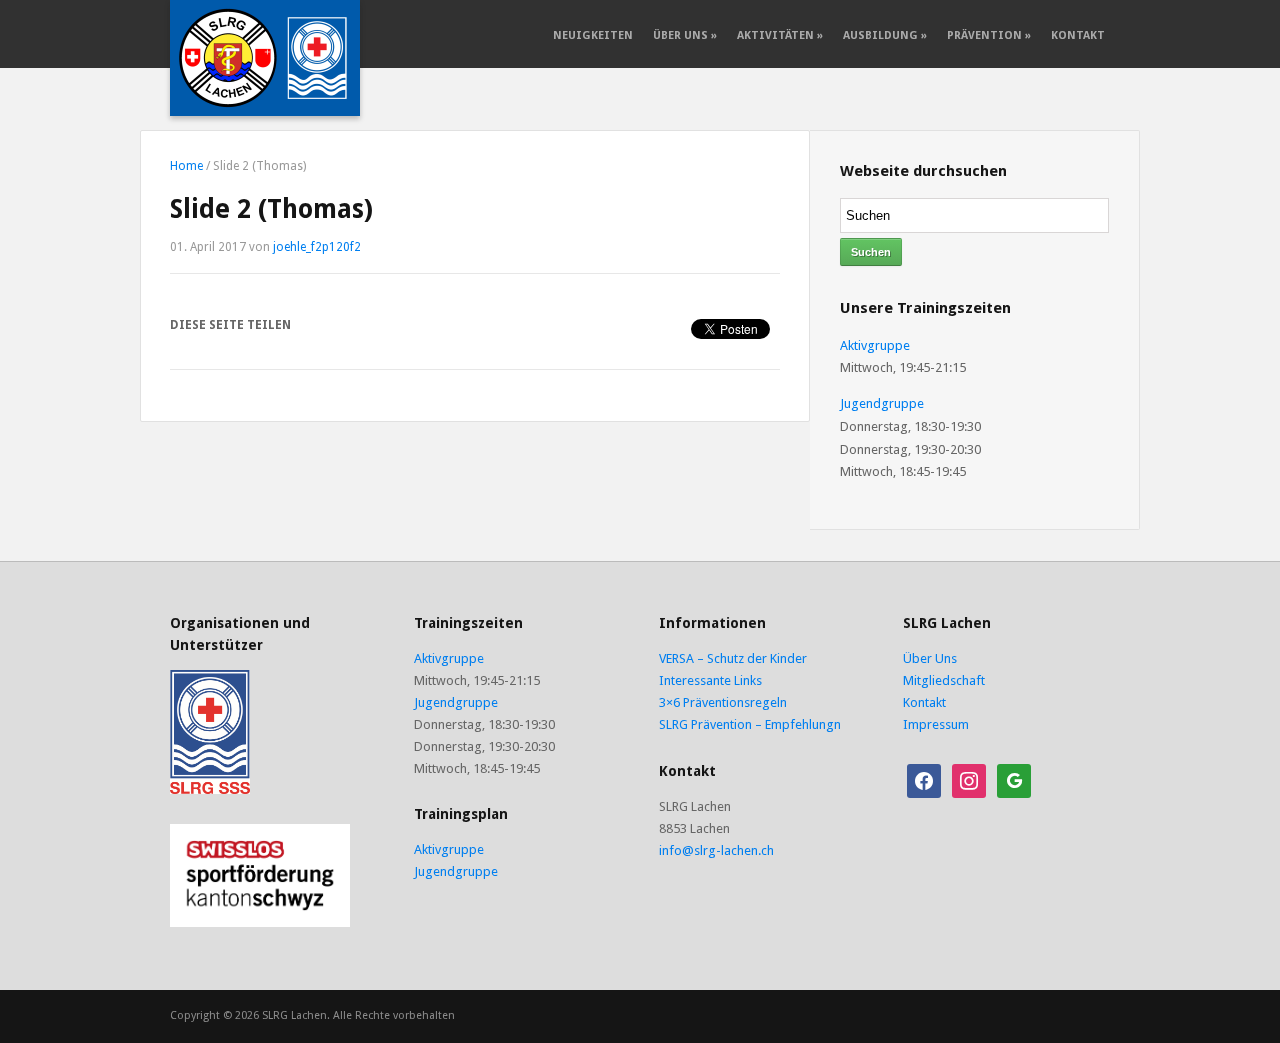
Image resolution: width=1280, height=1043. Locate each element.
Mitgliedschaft (944, 680)
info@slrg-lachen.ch (716, 850)
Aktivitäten (780, 35)
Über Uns (685, 35)
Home (186, 166)
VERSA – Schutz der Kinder (733, 658)
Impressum (936, 724)
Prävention (989, 35)
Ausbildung (885, 35)
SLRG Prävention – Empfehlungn (750, 724)
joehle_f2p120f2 (317, 247)
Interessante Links (710, 680)
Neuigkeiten (593, 35)
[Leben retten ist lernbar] (265, 57)
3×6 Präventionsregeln (723, 702)
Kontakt (1078, 35)
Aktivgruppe (875, 345)
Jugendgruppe (882, 403)
